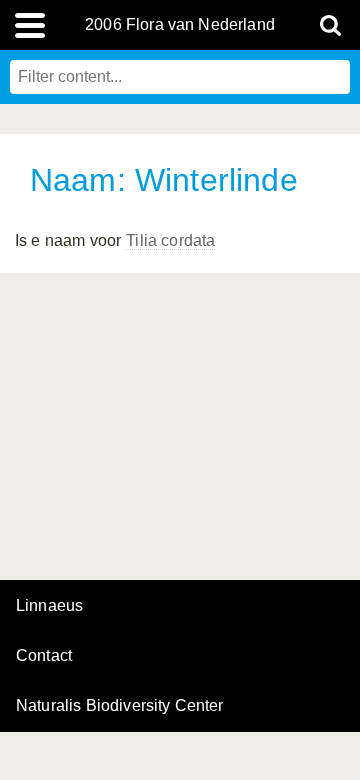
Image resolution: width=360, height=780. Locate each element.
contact (44, 655)
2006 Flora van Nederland (180, 25)
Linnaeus (49, 606)
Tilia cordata (170, 240)
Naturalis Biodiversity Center (120, 706)
